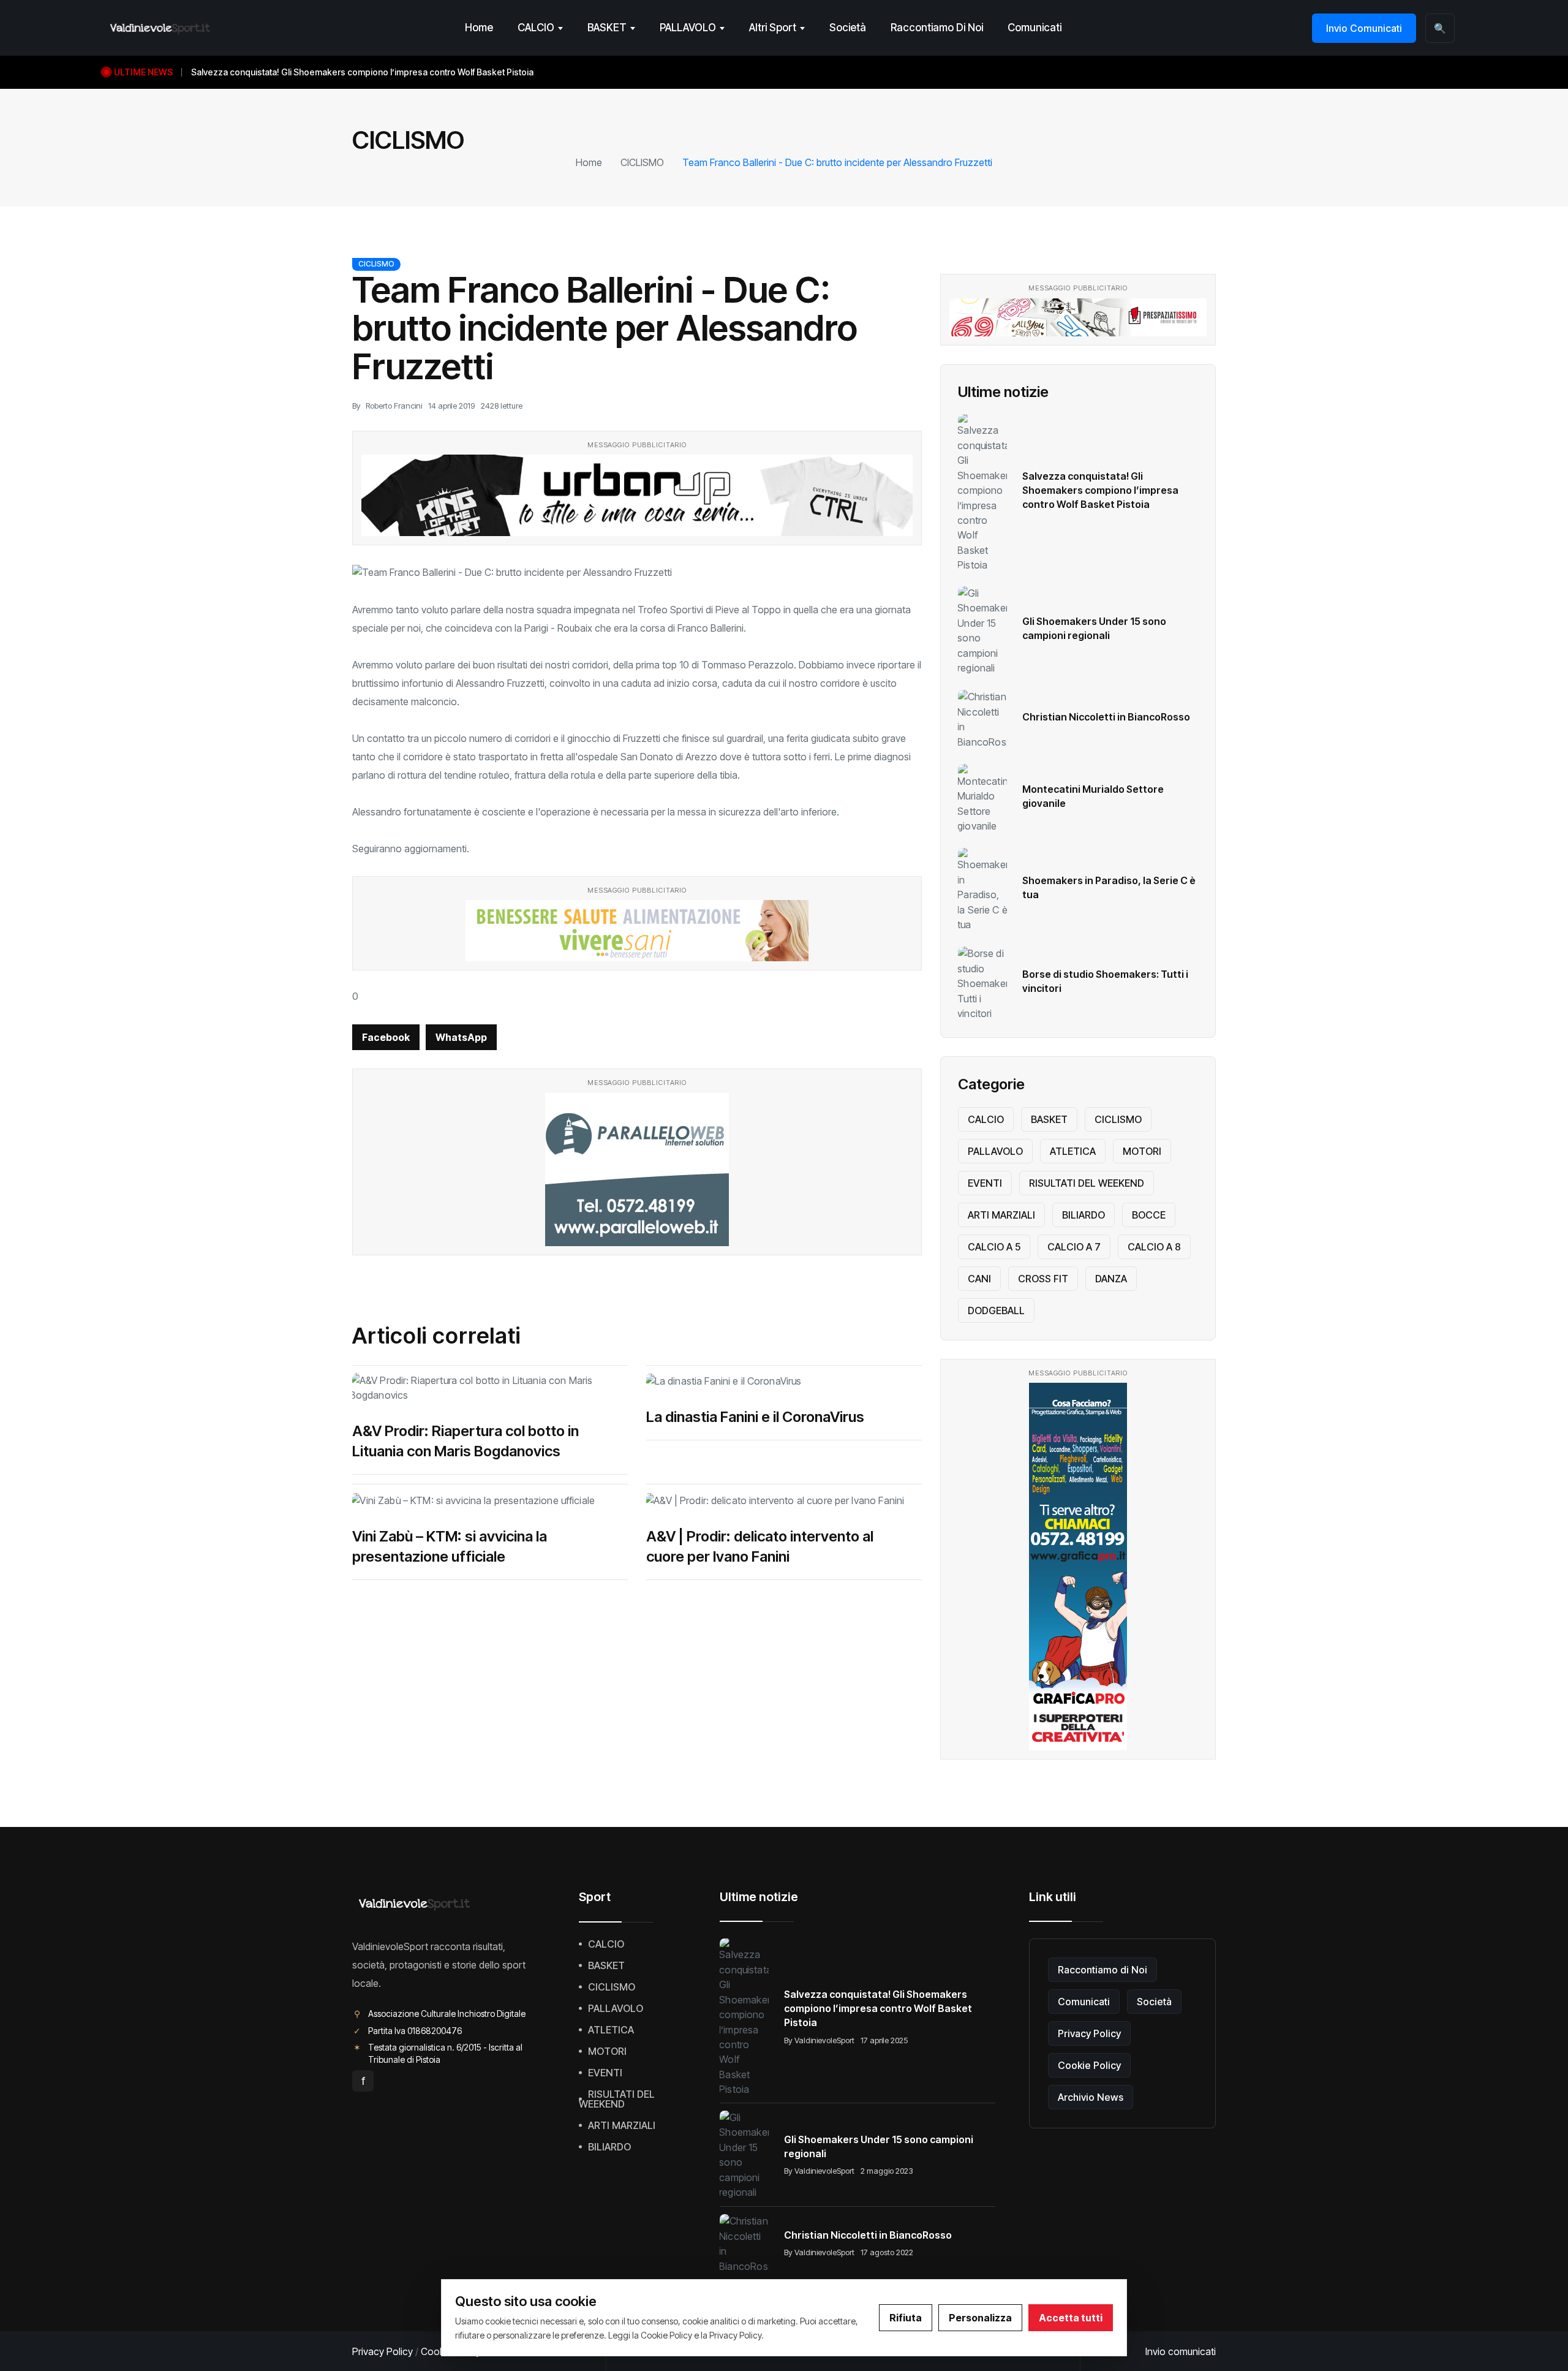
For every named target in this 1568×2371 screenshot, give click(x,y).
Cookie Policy (1089, 2065)
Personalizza (980, 2318)
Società (848, 28)
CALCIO (536, 28)
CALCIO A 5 (994, 1247)
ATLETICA (1073, 1151)
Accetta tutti (1071, 2318)
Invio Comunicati (1364, 28)
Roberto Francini (394, 406)
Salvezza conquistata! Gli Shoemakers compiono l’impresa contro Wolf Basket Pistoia (1100, 490)
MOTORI (1142, 1151)
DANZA (1111, 1279)
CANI (979, 1279)
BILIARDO (1084, 1215)
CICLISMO (642, 162)
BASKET (607, 28)
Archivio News (1091, 2097)
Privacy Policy (1089, 2033)
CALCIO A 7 (1074, 1247)
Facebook (386, 1037)
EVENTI (985, 1183)
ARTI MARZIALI (1001, 1215)
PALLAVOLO (688, 28)
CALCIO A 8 (1154, 1247)
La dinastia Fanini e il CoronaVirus (755, 1417)
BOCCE (1149, 1215)
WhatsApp (461, 1037)
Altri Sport (773, 28)
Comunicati (1035, 28)
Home (479, 28)
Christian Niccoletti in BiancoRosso (1106, 717)
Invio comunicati (1181, 2351)
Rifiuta (906, 2318)
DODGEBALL (996, 1310)
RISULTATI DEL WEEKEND (1087, 1183)
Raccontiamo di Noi (937, 28)
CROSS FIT (1043, 1279)
